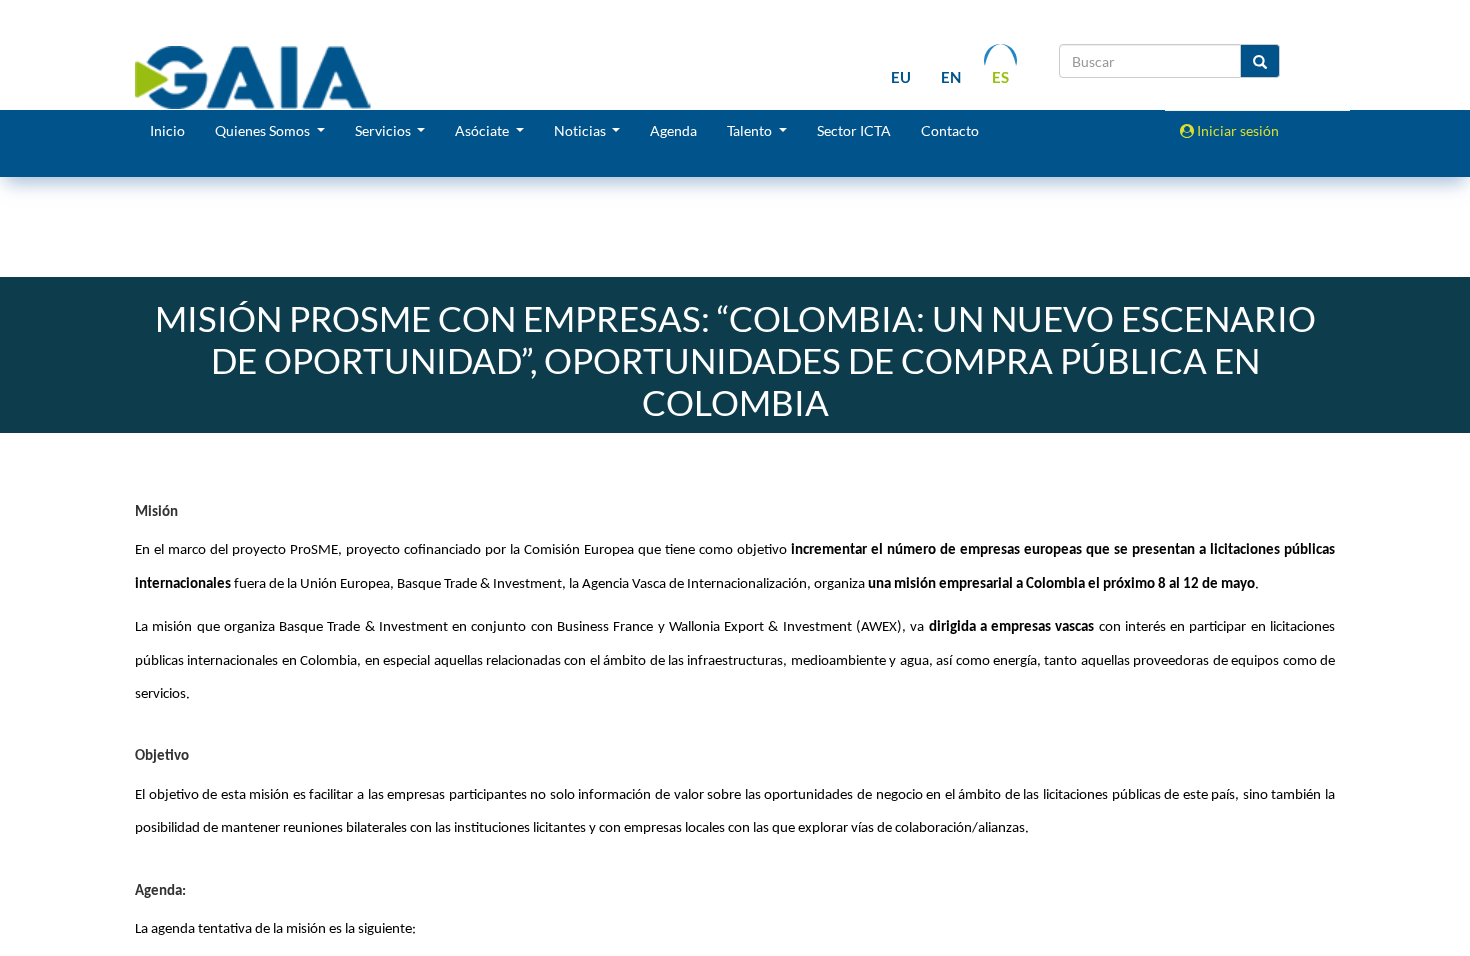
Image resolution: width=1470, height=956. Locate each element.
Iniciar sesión (1236, 130)
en (951, 77)
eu (901, 77)
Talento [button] (751, 130)
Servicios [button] (384, 130)
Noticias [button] (581, 130)
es (1000, 77)
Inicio (167, 130)
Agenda (673, 130)
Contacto (950, 130)
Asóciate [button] (483, 130)
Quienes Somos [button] (264, 130)
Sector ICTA (854, 130)
